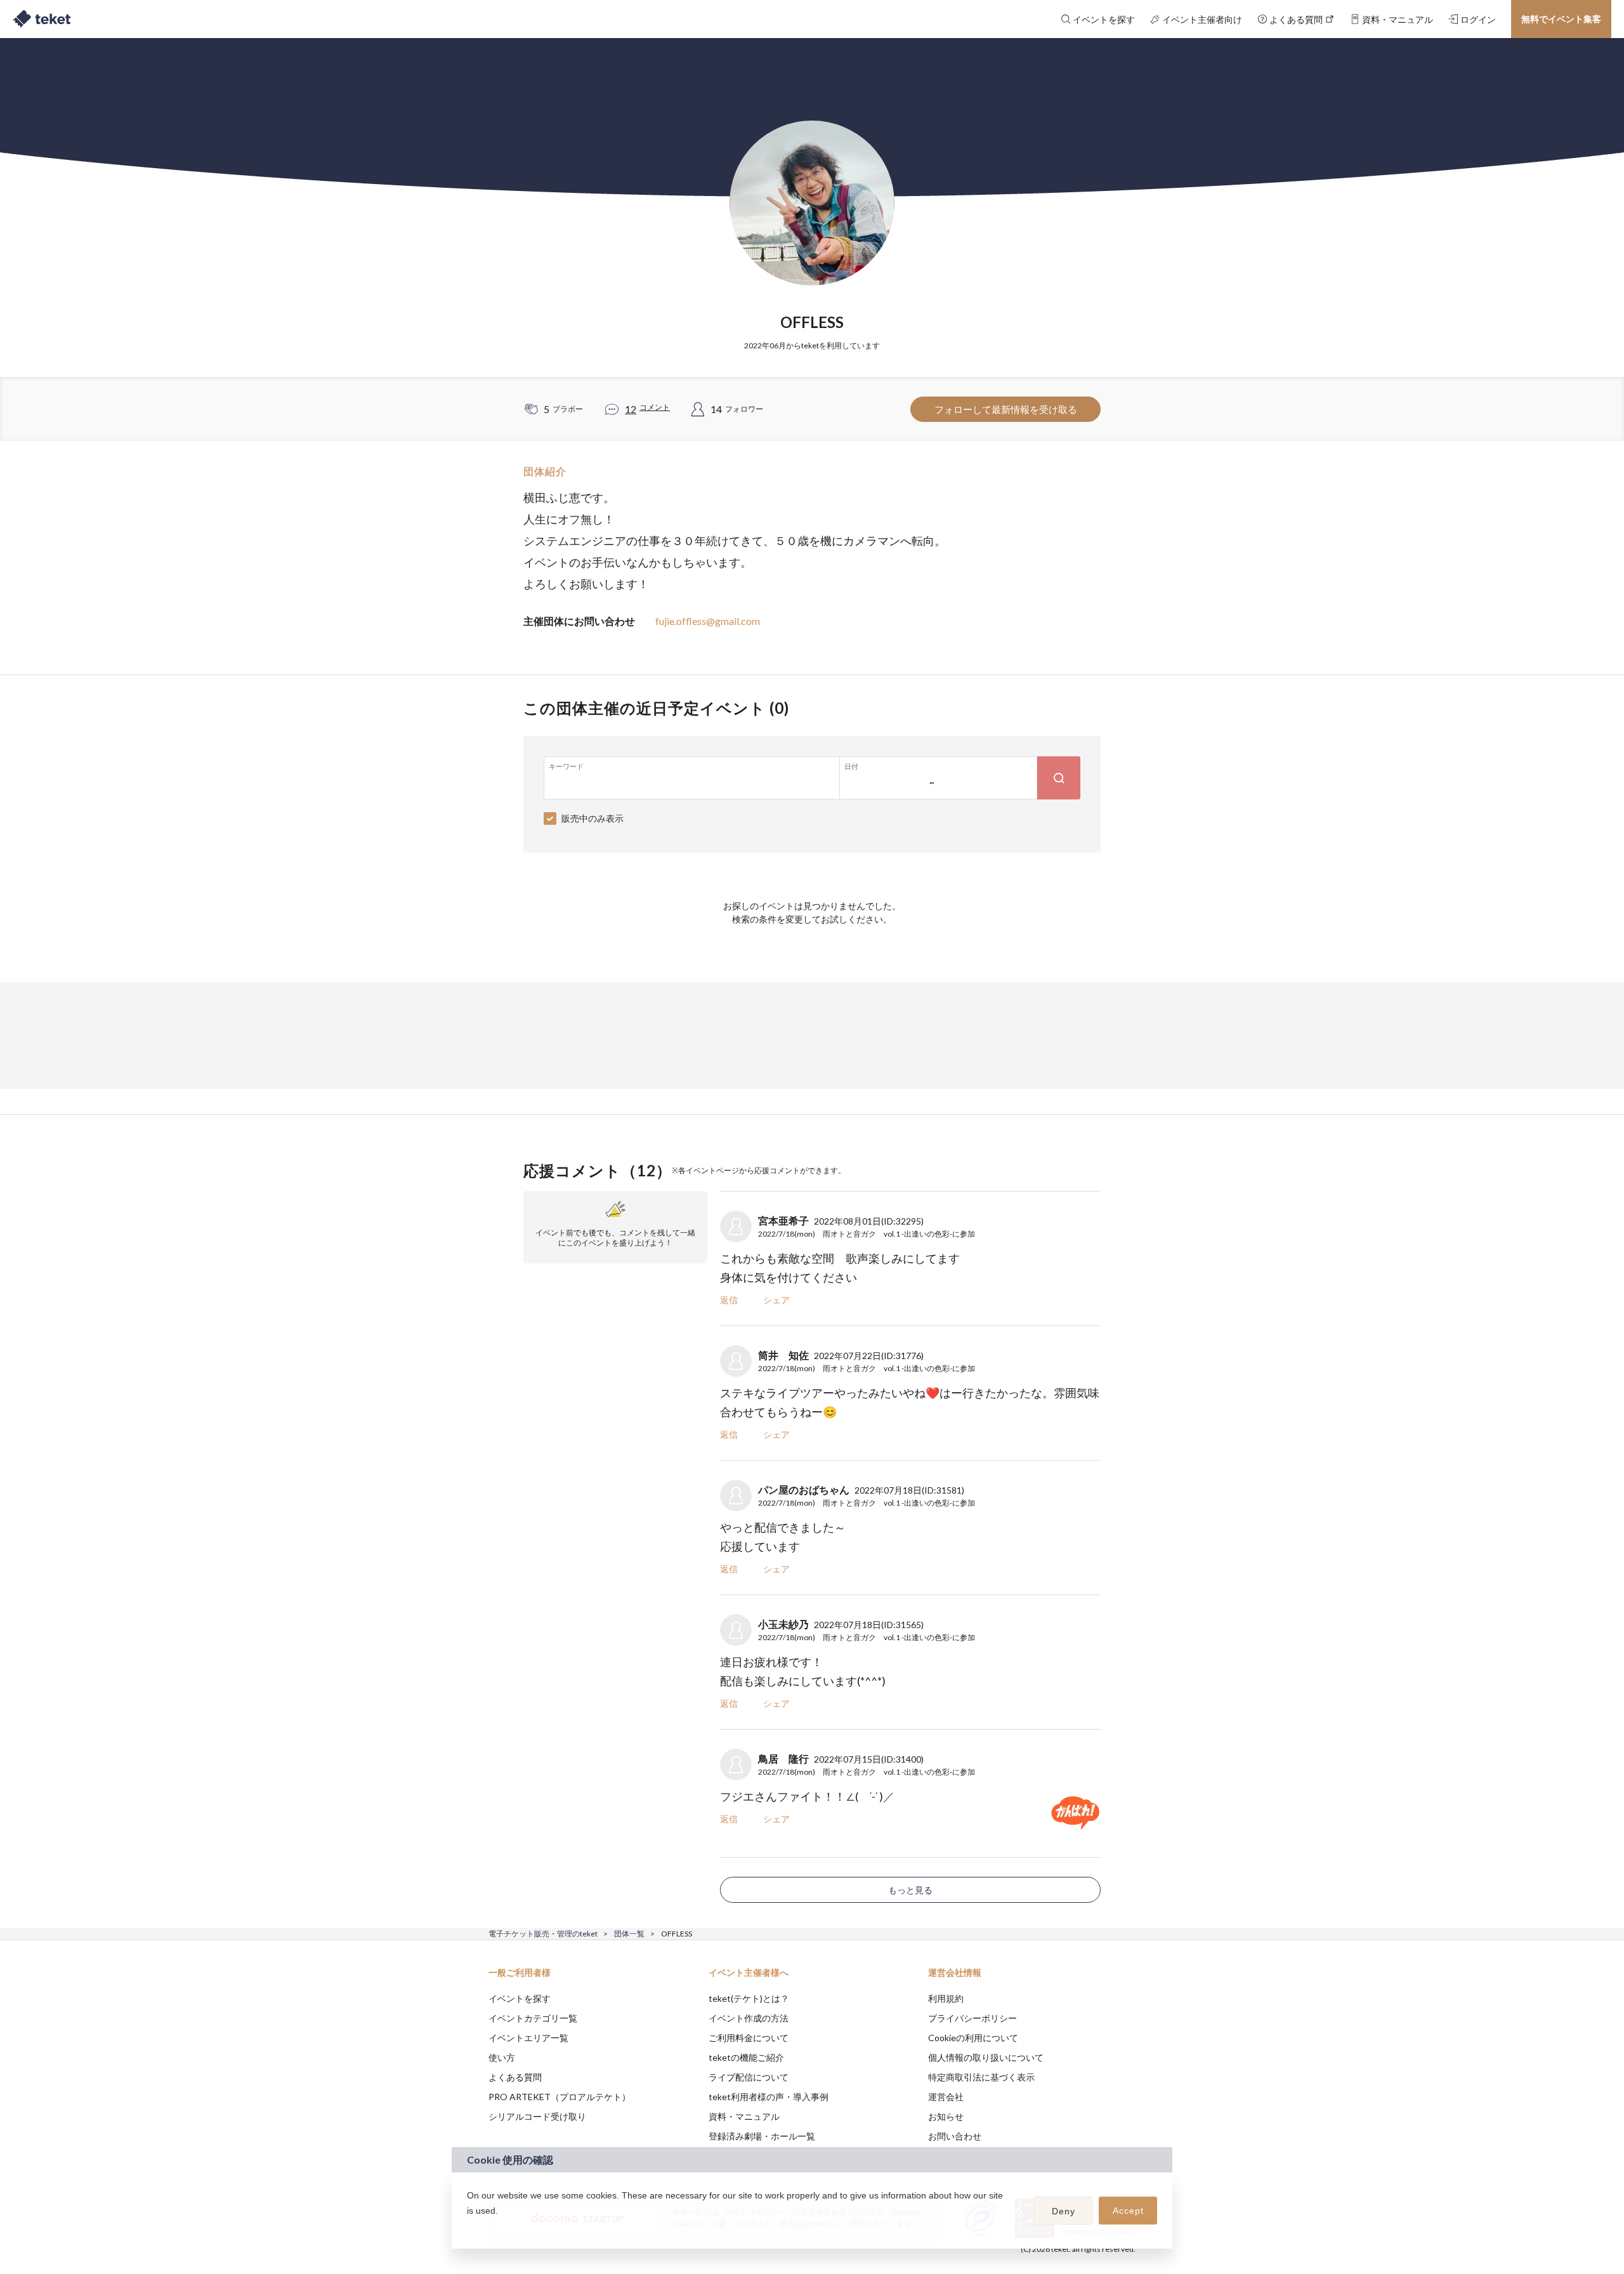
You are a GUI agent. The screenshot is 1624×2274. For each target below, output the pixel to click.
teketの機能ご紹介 (746, 2057)
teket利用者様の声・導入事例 (769, 2097)
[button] (469, 2227)
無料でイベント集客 (1561, 19)
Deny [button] (1064, 2211)
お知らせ (946, 2116)
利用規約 (946, 1998)
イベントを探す (520, 1998)
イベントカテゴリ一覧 (533, 2018)
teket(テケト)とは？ (749, 1998)
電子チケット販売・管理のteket (543, 1934)
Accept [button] (1128, 2211)
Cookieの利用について (973, 2038)
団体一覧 (629, 1934)
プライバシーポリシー (972, 2018)
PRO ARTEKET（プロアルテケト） (560, 2097)
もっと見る (910, 1890)
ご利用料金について (749, 2038)
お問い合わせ (955, 2136)
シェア (776, 1300)
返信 (729, 1300)
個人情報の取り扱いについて (986, 2057)
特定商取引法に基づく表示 (981, 2077)
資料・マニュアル (744, 2116)
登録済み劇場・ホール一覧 (762, 2136)
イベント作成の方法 (749, 2018)
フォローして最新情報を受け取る (1006, 409)
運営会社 (946, 2097)
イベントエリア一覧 (528, 2038)
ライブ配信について (749, 2077)
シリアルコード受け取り (537, 2116)
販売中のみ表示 (593, 818)
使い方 (502, 2057)
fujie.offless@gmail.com (708, 621)
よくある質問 (515, 2077)
